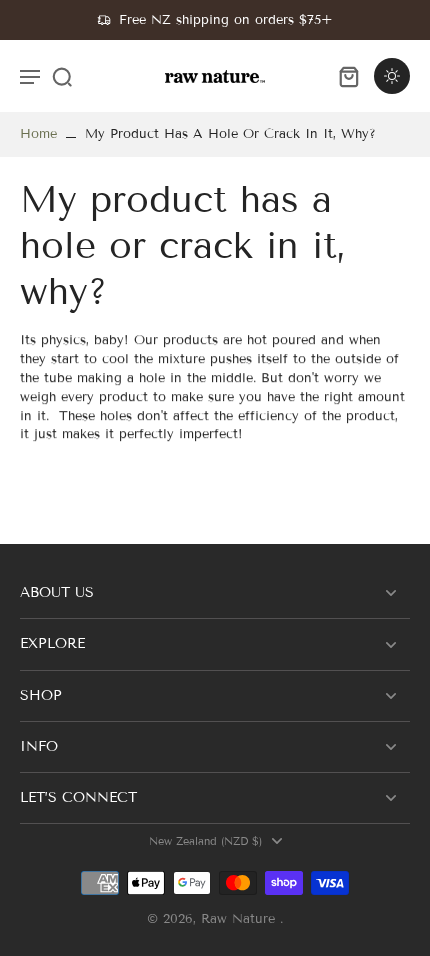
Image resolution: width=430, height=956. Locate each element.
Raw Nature (240, 919)
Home (38, 134)
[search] (62, 76)
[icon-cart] (348, 76)
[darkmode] (392, 76)
